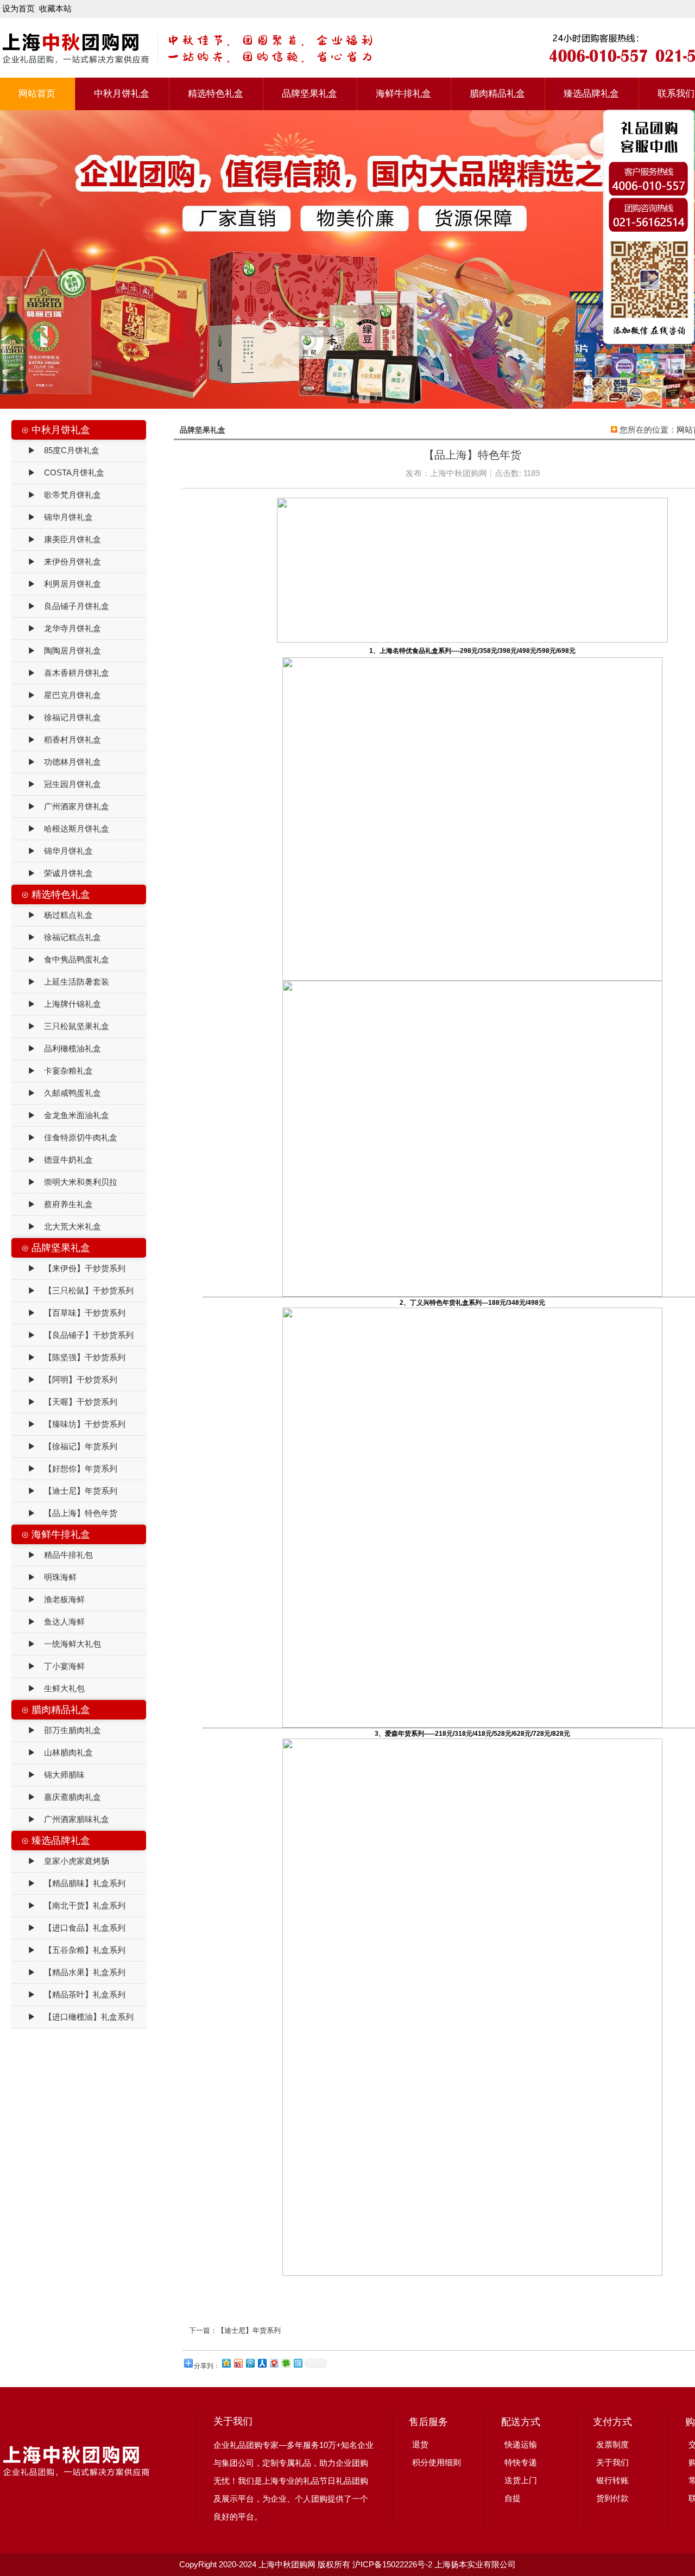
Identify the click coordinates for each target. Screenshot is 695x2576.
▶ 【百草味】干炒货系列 (68, 1313)
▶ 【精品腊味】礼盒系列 (68, 1883)
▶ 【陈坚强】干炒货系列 (68, 1357)
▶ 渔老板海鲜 (48, 1599)
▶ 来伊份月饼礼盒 (56, 561)
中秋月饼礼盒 (122, 94)
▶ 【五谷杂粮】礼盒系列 (68, 1950)
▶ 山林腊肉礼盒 (52, 1752)
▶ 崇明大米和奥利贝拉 (64, 1182)
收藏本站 (55, 8)
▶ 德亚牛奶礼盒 (52, 1160)
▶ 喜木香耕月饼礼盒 (60, 673)
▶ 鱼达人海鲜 (48, 1622)
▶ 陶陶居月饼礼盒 (56, 651)
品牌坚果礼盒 (309, 94)
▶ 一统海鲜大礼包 (56, 1644)
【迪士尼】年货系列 (249, 2330)
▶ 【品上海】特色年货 (64, 1513)
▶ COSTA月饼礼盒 (58, 472)
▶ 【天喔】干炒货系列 (64, 1402)
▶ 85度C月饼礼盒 (55, 450)
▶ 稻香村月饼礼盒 (56, 740)
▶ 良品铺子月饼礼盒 (60, 606)
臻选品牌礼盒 (591, 94)
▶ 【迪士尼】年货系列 (64, 1491)
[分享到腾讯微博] (250, 2363)
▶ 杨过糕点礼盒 (52, 915)
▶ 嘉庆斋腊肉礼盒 (56, 1797)
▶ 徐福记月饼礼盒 (56, 717)
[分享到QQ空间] (226, 2363)
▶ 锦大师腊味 (48, 1775)
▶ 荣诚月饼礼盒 (52, 873)
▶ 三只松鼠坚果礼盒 (60, 1026)
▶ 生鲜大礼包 (48, 1688)
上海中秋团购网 (459, 473)
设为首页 (18, 8)
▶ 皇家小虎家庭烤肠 (60, 1861)
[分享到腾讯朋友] (286, 2363)
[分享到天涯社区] (298, 2363)
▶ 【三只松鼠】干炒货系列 (72, 1290)
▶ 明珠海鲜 (44, 1577)
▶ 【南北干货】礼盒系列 (68, 1905)
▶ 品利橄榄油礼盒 (56, 1048)
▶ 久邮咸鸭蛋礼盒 (56, 1093)
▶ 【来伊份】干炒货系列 (68, 1268)
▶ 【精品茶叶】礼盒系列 (68, 1994)
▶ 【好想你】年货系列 (64, 1468)
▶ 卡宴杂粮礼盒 (52, 1071)
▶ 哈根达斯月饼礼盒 (60, 829)
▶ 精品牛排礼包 (52, 1555)
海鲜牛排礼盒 (403, 94)
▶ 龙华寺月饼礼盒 (56, 628)
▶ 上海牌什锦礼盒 (56, 1004)
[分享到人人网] (262, 2363)
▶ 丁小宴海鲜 (48, 1666)
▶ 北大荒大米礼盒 (56, 1226)
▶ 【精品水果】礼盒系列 (68, 1972)
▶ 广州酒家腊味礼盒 (60, 1819)
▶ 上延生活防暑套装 (60, 982)
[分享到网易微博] (274, 2363)
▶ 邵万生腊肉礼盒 (56, 1730)
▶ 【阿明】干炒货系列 (64, 1379)
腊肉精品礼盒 (497, 94)
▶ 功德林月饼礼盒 (56, 762)
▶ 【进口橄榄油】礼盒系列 (72, 2017)
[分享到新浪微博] (238, 2363)
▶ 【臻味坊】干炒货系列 (68, 1424)
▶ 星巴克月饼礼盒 (56, 695)
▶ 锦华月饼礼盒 (52, 517)
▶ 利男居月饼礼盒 (56, 584)
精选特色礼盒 (216, 94)
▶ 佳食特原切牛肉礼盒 (64, 1137)
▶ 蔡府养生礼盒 (52, 1204)
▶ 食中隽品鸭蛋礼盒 (60, 959)
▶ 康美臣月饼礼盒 (56, 539)
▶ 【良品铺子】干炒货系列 (72, 1335)
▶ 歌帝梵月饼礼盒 (56, 495)
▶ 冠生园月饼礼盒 (56, 784)
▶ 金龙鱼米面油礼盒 (60, 1115)
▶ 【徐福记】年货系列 (64, 1446)
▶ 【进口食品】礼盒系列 (68, 1928)
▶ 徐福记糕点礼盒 (56, 937)
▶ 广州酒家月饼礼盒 (60, 806)
